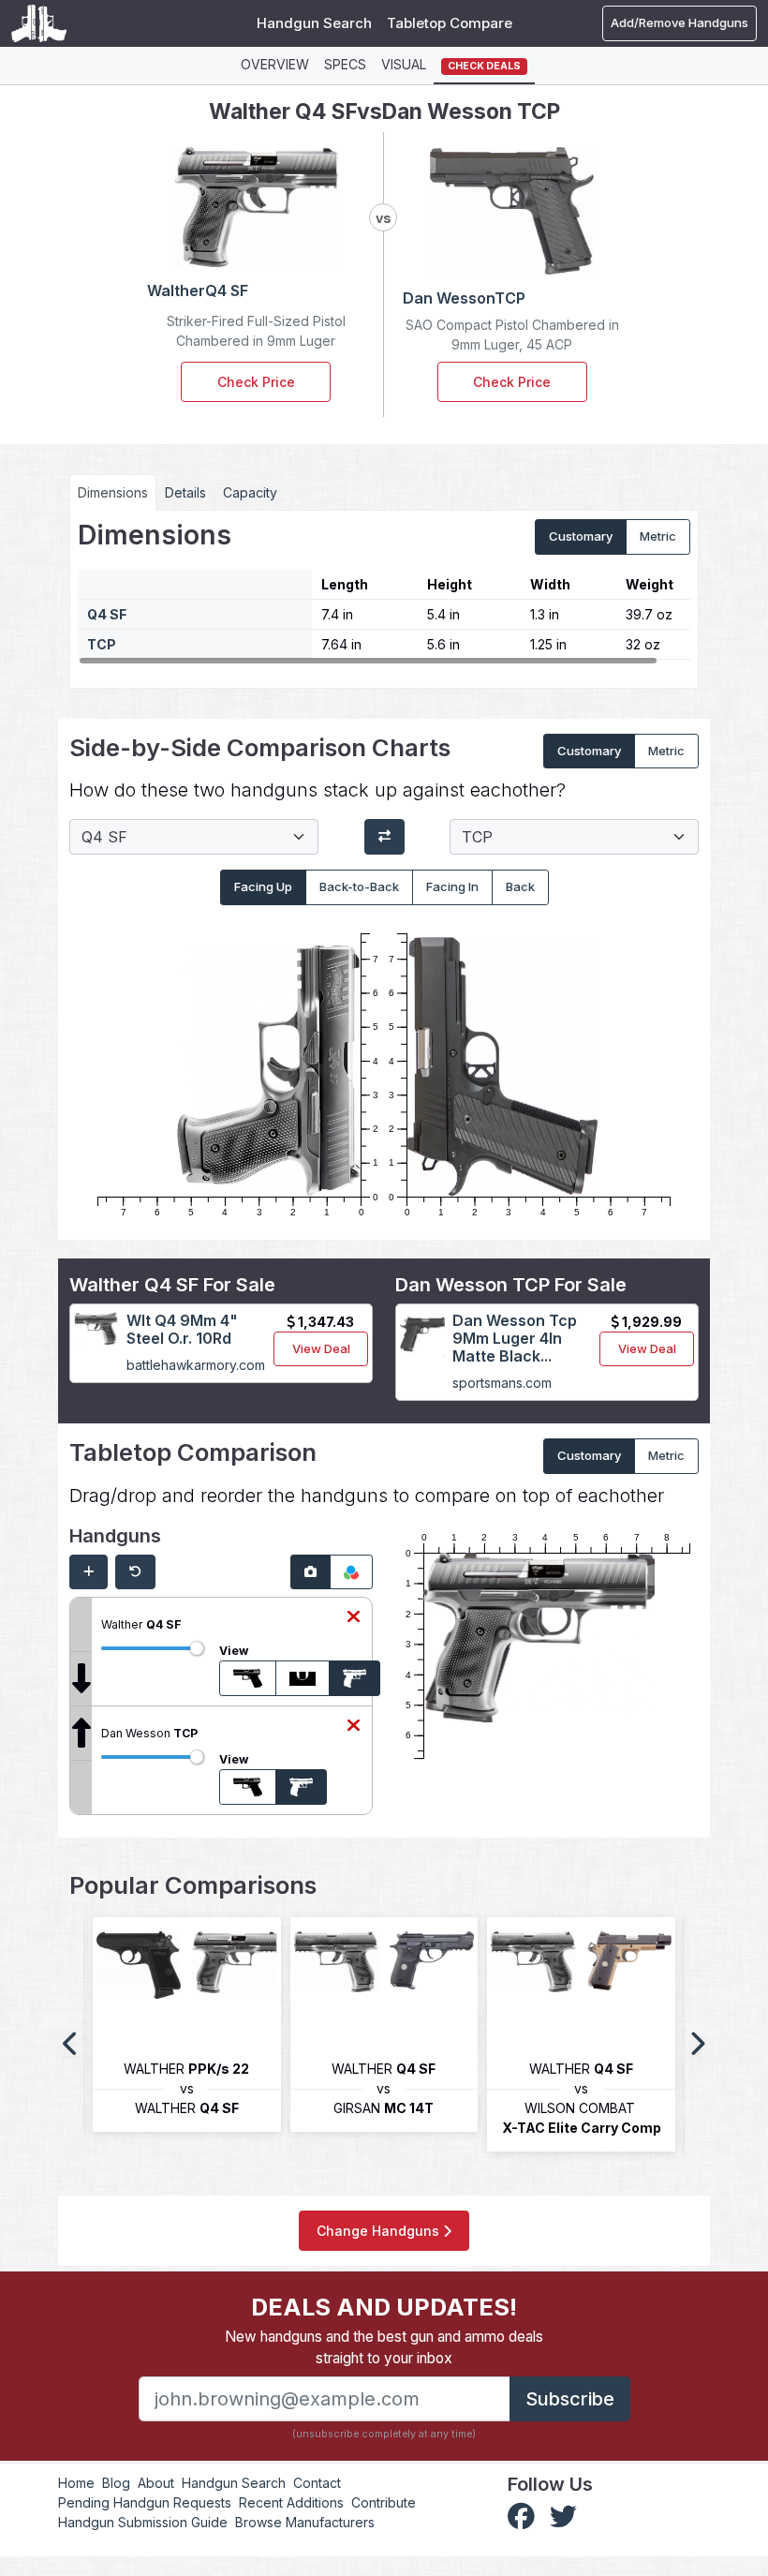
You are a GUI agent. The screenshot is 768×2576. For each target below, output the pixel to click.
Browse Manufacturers (305, 2522)
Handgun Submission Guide (143, 2522)
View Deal (321, 1348)
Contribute (384, 2502)
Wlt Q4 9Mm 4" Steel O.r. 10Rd (182, 1329)
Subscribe (570, 2399)
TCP (102, 644)
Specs (345, 64)
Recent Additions (291, 2502)
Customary (581, 536)
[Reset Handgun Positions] (135, 1572)
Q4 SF (107, 614)
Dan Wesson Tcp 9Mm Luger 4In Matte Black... (515, 1338)
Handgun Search (314, 23)
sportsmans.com (502, 1383)
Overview (275, 64)
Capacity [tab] (250, 492)
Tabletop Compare (450, 23)
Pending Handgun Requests (145, 2502)
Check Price (256, 382)
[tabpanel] (384, 592)
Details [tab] (185, 492)
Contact (317, 2483)
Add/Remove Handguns (679, 22)
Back (520, 886)
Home (76, 2483)
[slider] (197, 1648)
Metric (658, 536)
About (156, 2483)
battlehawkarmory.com (196, 1365)
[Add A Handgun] (89, 1572)
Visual (404, 64)
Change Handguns (380, 2231)
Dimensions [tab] (113, 492)
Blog (116, 2483)
